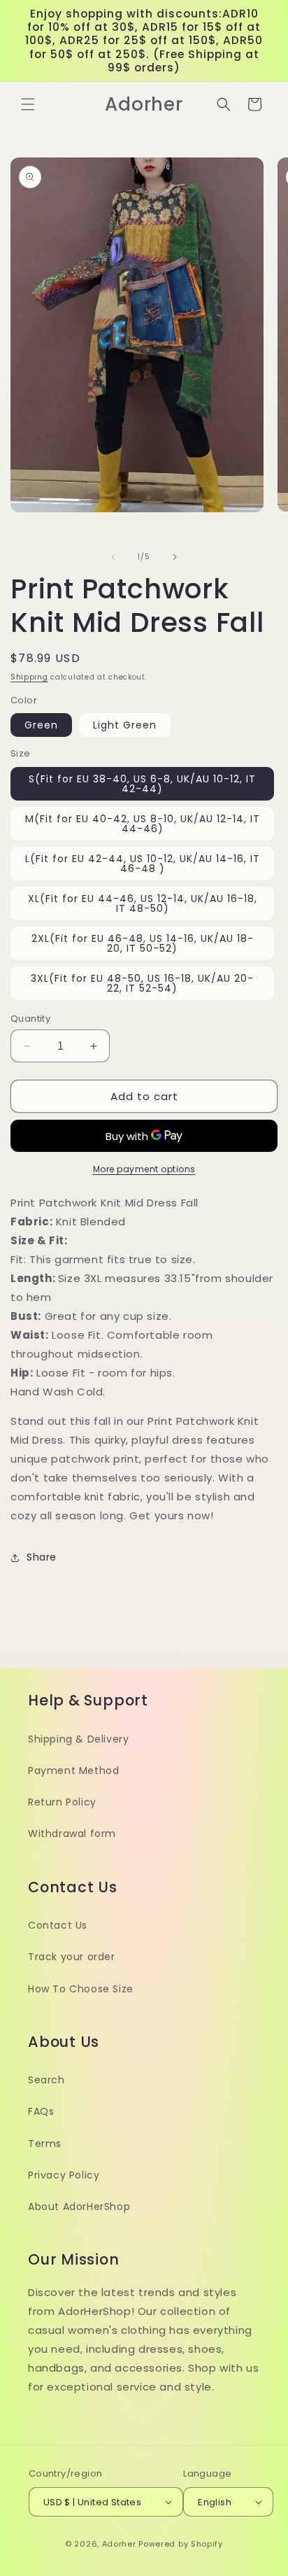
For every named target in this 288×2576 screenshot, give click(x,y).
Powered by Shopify (181, 2544)
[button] (28, 104)
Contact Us (58, 1925)
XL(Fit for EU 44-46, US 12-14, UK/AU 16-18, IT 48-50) (143, 903)
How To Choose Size (81, 1989)
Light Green (125, 725)
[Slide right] (175, 557)
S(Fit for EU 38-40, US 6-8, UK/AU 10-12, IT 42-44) (142, 784)
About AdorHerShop (79, 2207)
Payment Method (73, 1771)
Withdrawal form (72, 1834)
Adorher (119, 2544)
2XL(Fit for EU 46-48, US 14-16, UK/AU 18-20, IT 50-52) (143, 943)
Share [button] (42, 1557)
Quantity (30, 1019)
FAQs (41, 2111)
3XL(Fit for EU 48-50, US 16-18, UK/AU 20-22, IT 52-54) (142, 983)
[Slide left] (113, 557)
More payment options (144, 1169)
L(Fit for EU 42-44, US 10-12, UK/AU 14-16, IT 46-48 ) (143, 864)
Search (46, 2080)
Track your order (72, 1957)
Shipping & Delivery (78, 1739)
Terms (45, 2144)
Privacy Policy (64, 2175)
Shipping (29, 677)
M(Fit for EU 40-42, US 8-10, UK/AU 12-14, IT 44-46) (143, 824)
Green (41, 725)
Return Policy (62, 1802)
